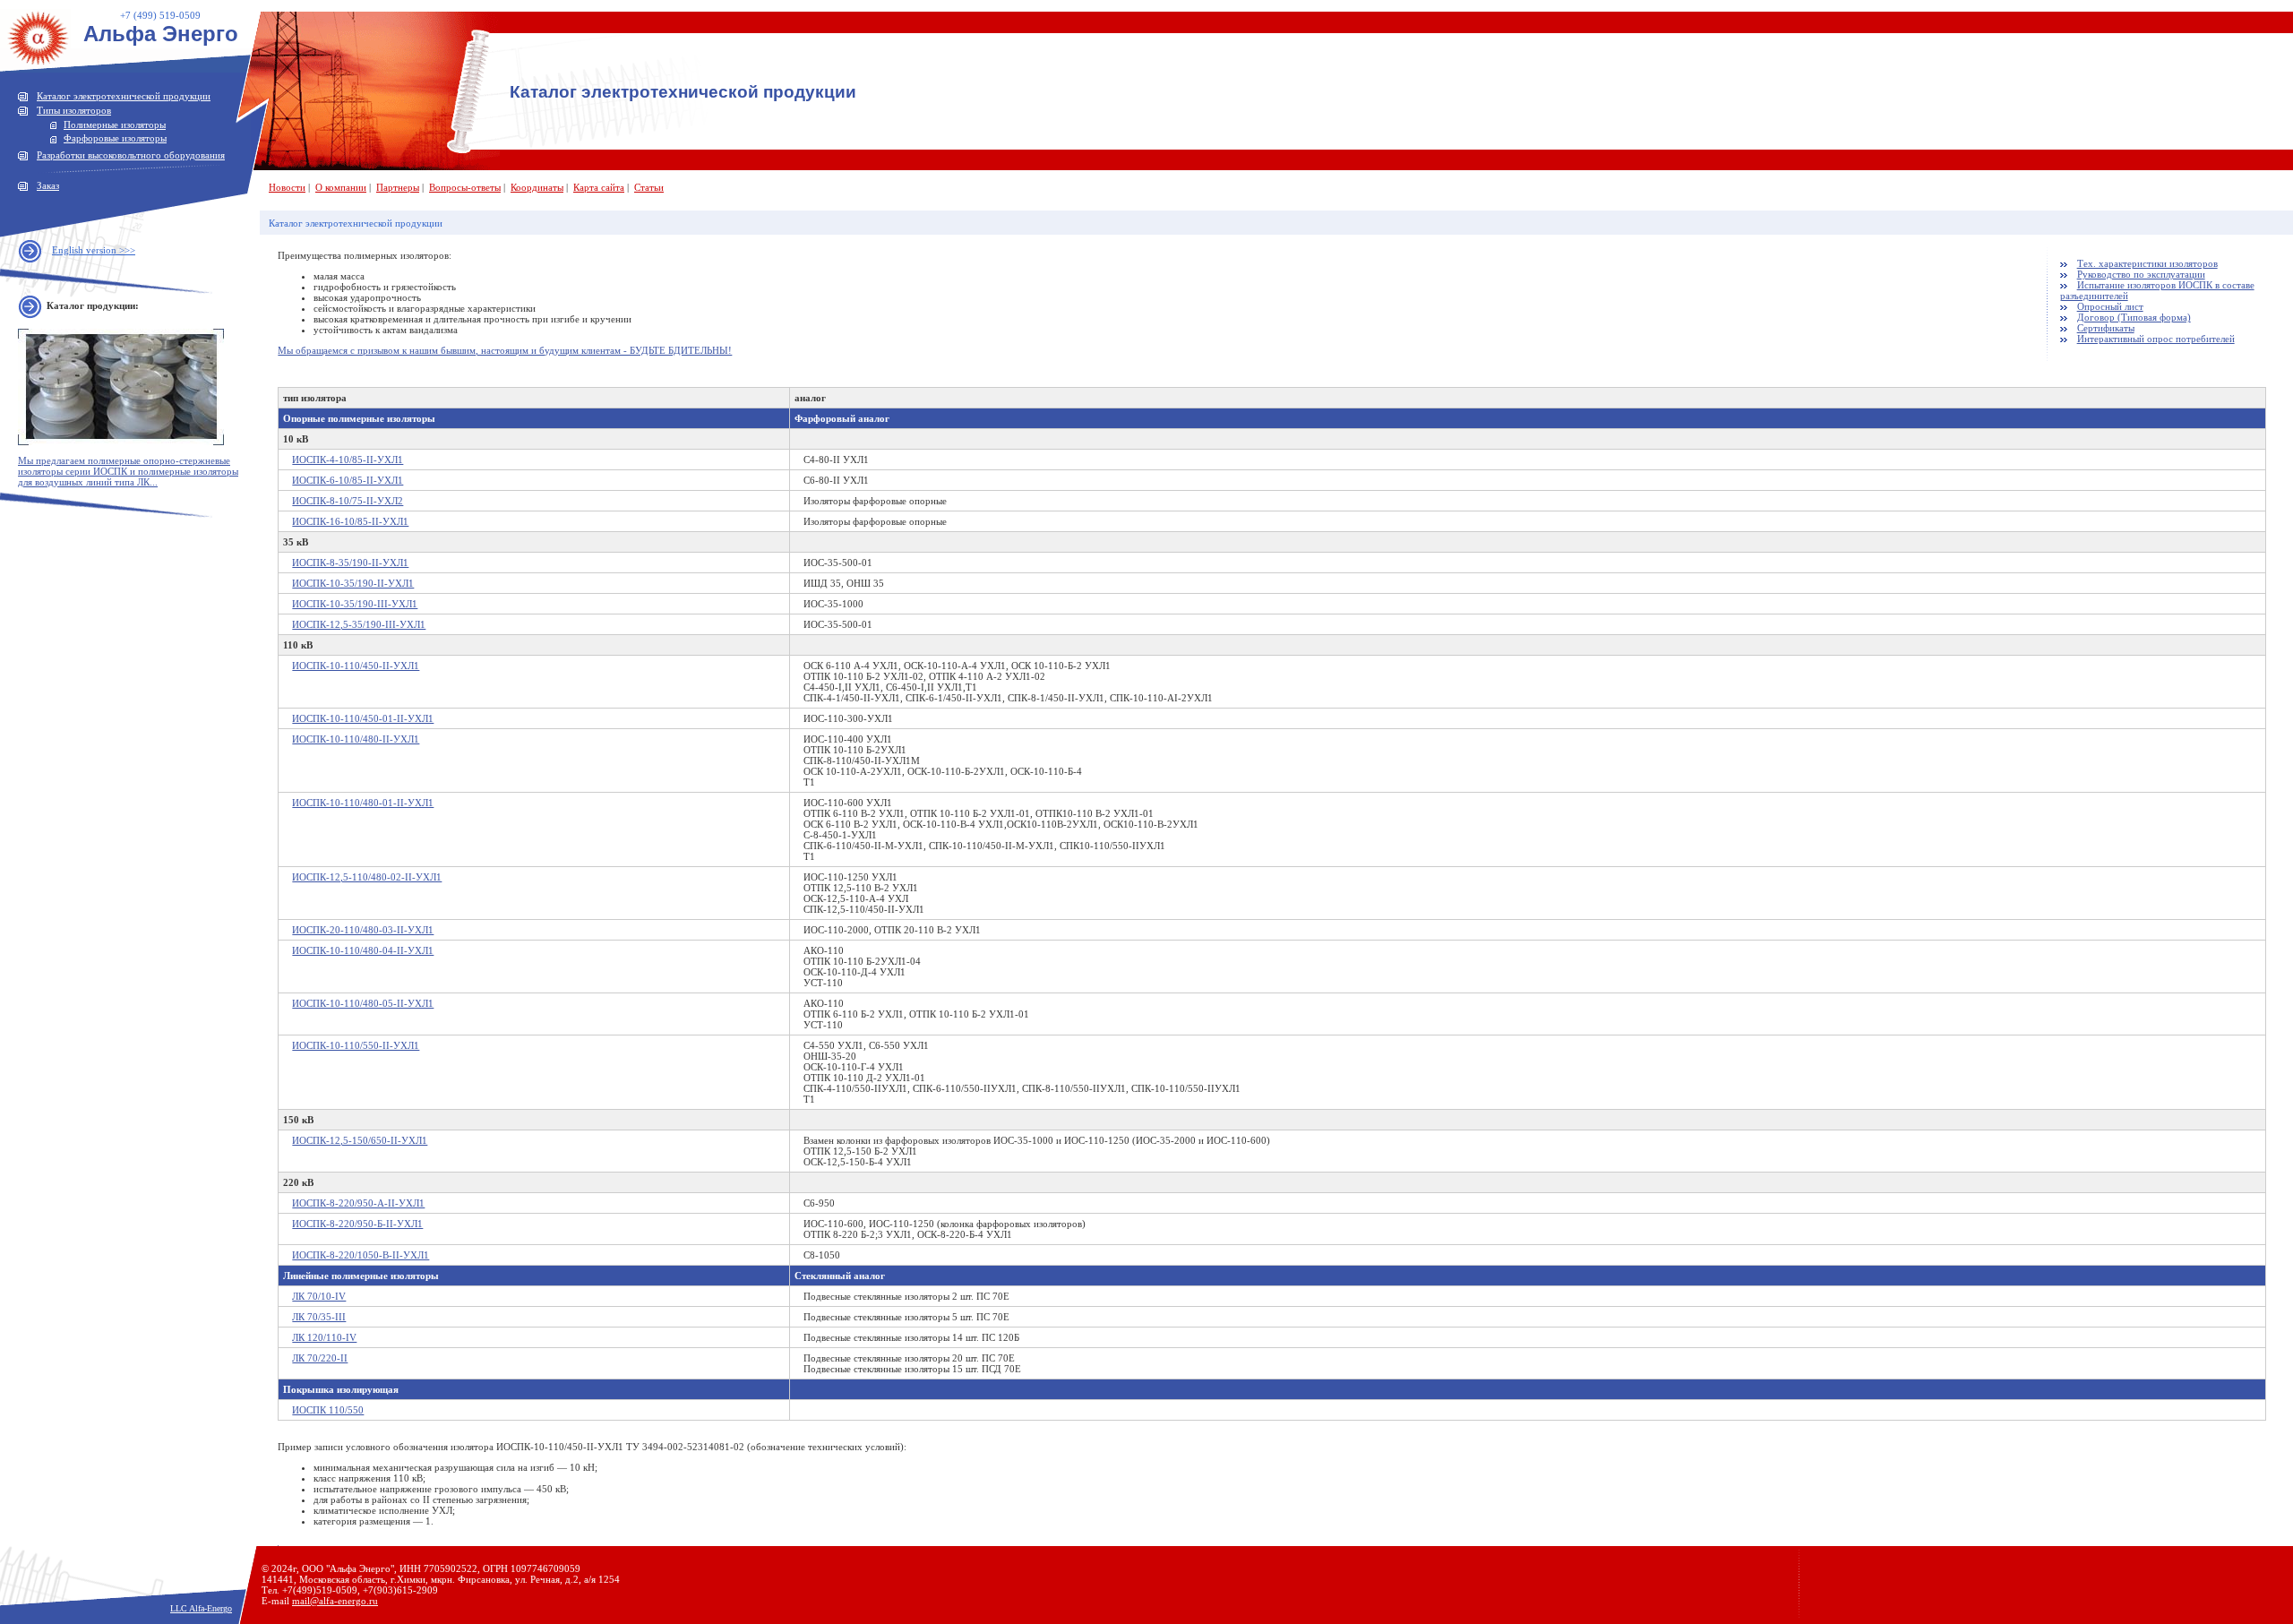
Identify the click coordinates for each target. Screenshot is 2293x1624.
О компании (341, 187)
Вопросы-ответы (465, 187)
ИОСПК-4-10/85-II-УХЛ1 (348, 460)
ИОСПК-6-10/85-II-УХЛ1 (348, 480)
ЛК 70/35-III (319, 1317)
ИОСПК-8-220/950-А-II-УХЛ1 (358, 1203)
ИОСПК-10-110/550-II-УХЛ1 (356, 1045)
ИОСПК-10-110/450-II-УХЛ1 (356, 666)
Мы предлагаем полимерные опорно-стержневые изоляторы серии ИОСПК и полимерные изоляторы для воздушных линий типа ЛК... (128, 471)
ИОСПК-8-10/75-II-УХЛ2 (348, 501)
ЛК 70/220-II (320, 1358)
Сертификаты (2106, 328)
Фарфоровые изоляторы (115, 138)
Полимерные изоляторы (115, 125)
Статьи (649, 187)
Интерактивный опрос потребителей (2156, 339)
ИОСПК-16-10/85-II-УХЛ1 (350, 521)
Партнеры (398, 187)
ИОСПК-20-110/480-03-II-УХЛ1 (363, 930)
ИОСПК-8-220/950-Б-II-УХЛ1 (357, 1224)
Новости (287, 187)
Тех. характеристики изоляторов (2147, 263)
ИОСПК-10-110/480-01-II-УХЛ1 (363, 803)
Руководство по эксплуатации (2141, 274)
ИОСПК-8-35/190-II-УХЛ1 (350, 563)
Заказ (48, 185)
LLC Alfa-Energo (201, 1608)
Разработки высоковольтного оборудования (131, 155)
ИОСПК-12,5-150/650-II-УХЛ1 (360, 1140)
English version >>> (94, 250)
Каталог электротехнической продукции (124, 96)
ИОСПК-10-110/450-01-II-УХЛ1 (363, 718)
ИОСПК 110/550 (328, 1410)
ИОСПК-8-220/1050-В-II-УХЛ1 (361, 1255)
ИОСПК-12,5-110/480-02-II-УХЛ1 (367, 877)
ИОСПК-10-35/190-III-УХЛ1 (355, 604)
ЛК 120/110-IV (324, 1337)
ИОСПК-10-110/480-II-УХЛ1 (356, 739)
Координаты (537, 187)
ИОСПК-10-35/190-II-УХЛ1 (353, 583)
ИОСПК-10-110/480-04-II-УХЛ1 (363, 950)
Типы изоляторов (74, 110)
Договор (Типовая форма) (2134, 317)
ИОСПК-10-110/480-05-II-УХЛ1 (363, 1003)
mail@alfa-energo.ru (335, 1601)
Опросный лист (2110, 306)
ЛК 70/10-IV (319, 1296)
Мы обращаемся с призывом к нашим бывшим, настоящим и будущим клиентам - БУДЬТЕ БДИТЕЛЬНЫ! (505, 350)
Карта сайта (599, 187)
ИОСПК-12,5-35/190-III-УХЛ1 (359, 624)
